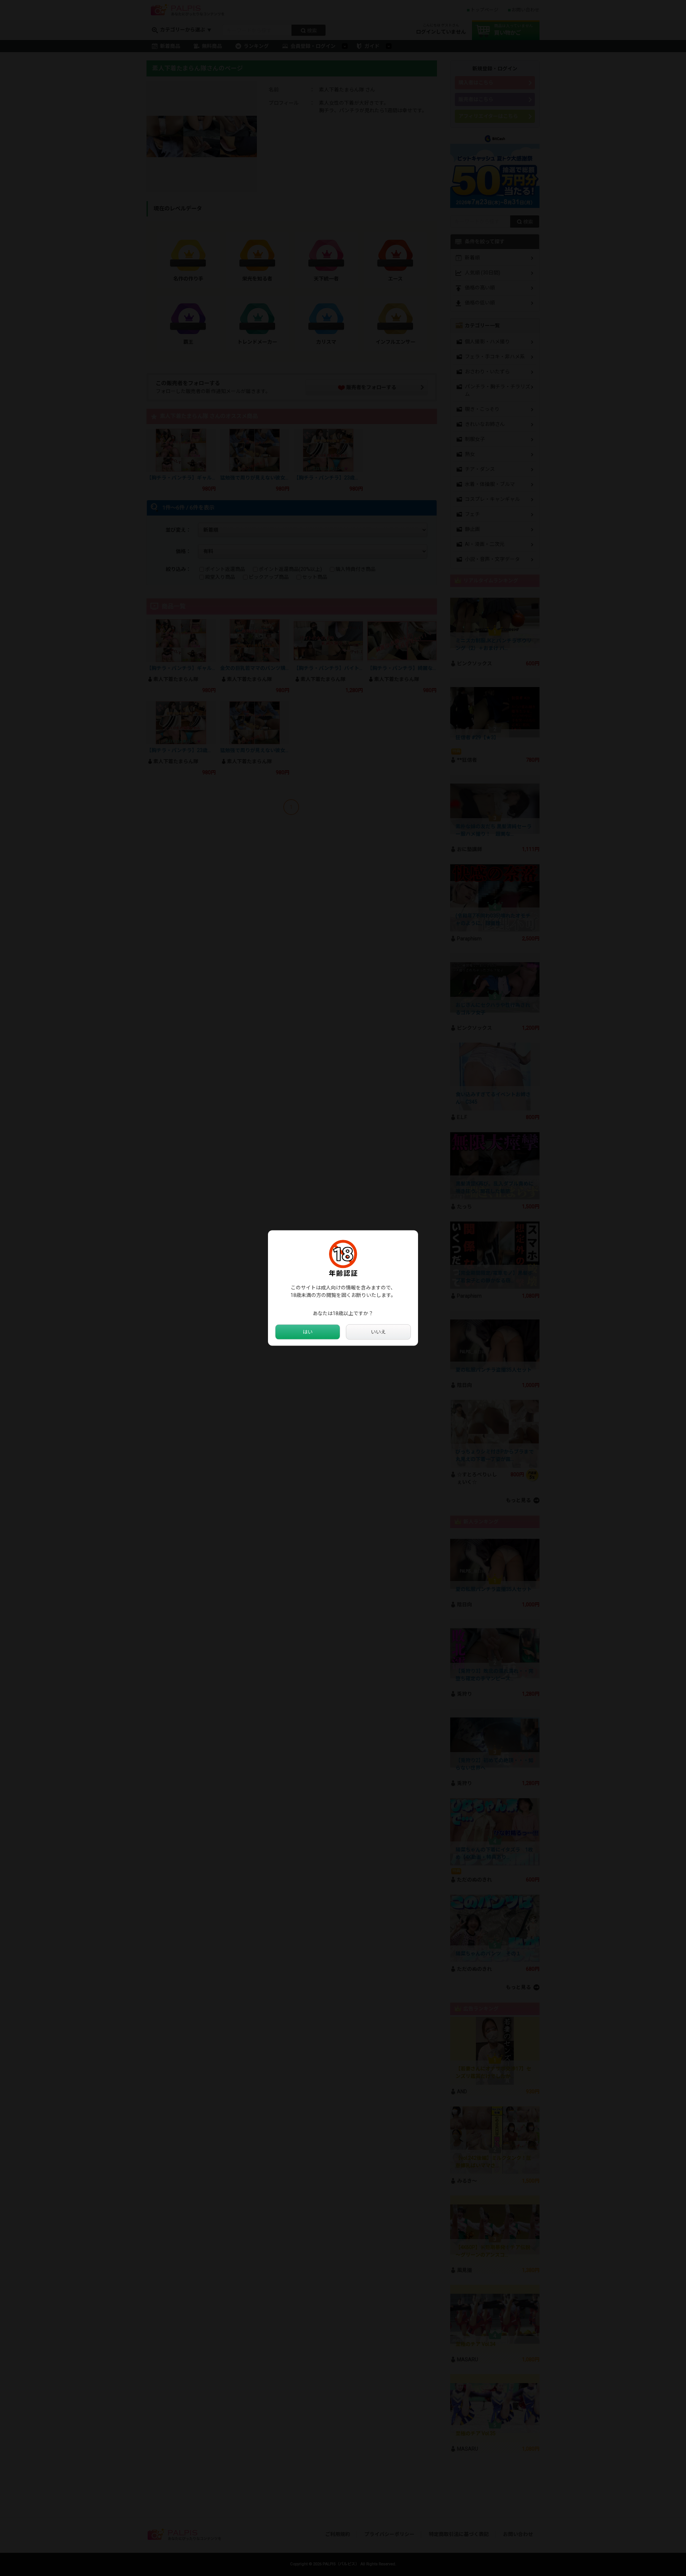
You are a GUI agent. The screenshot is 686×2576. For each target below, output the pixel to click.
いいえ (378, 1332)
